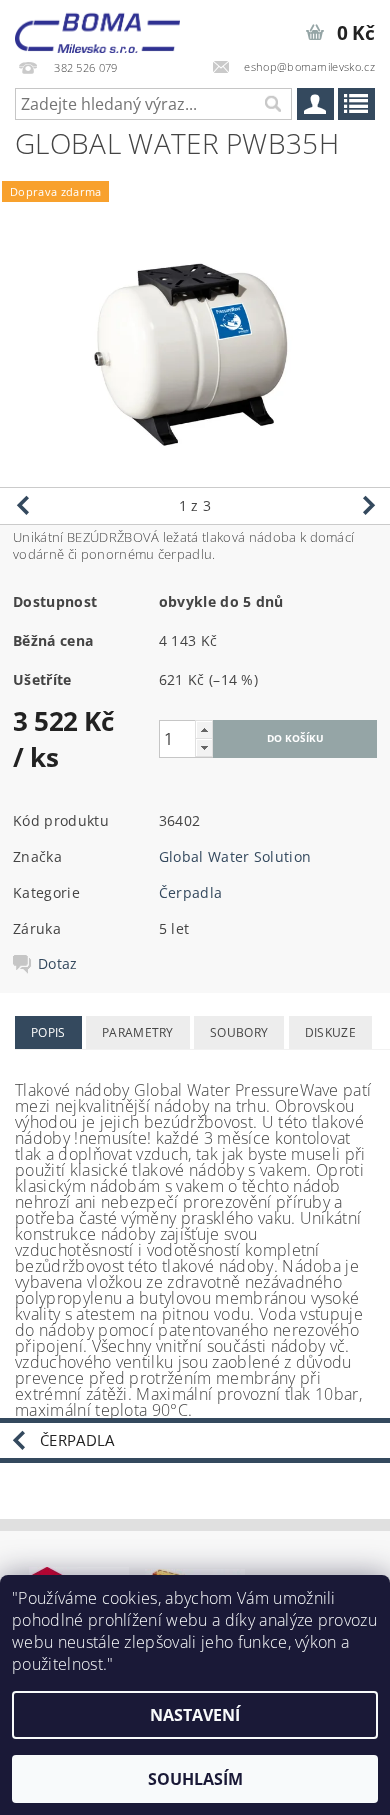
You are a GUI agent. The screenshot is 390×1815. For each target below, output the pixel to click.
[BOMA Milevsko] (97, 26)
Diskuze (330, 1032)
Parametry (138, 1032)
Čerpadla (191, 892)
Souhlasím (195, 1779)
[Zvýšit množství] (204, 729)
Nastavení (195, 1715)
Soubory (239, 1032)
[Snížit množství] (204, 747)
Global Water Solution (235, 856)
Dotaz (58, 964)
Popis (48, 1032)
